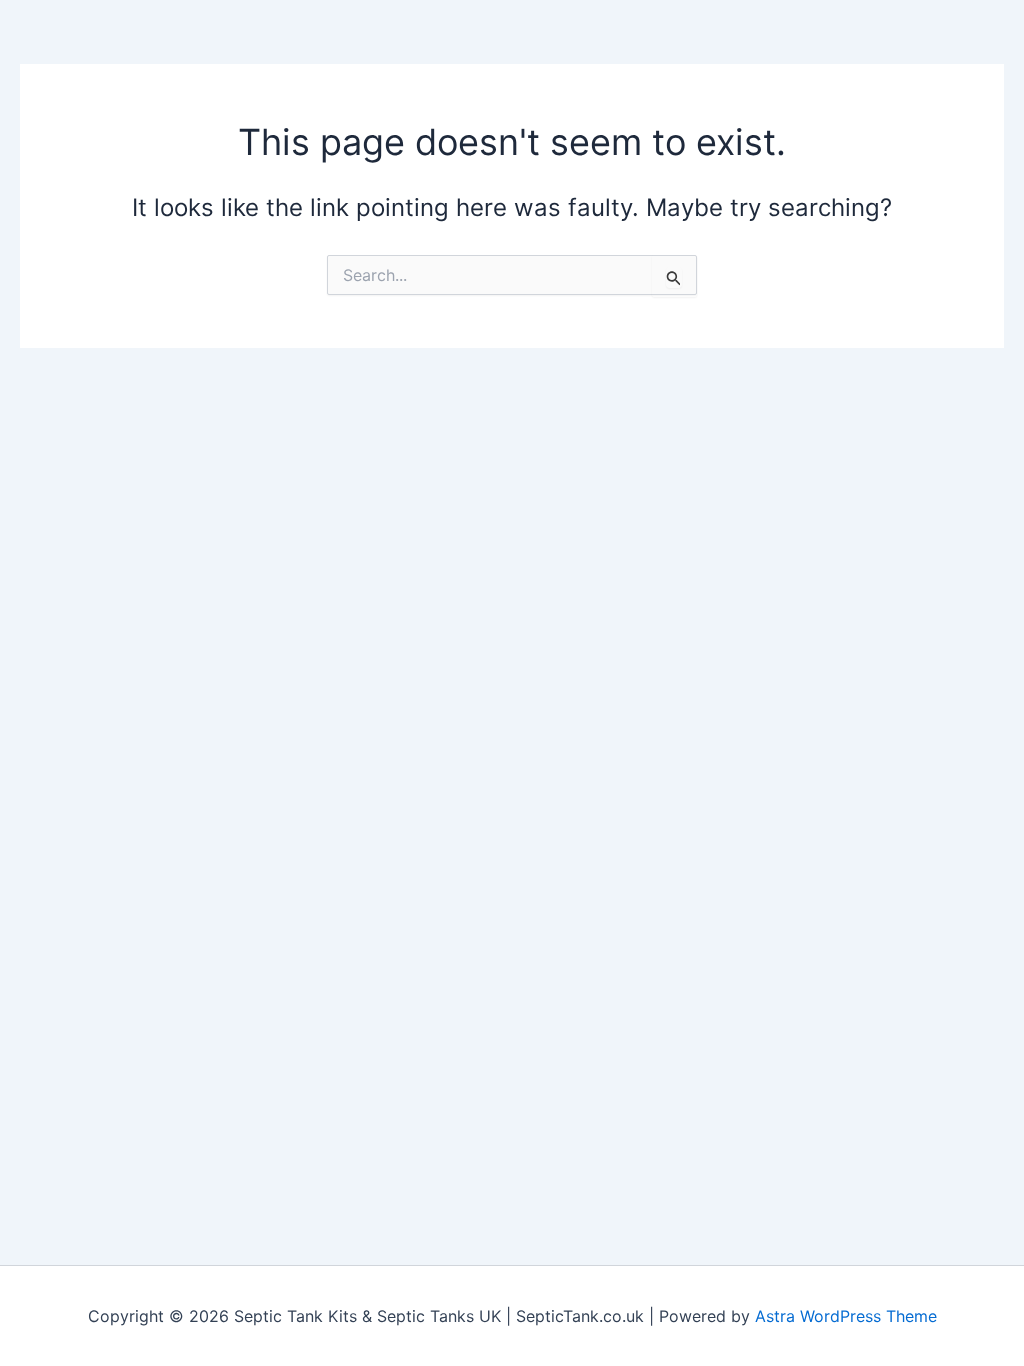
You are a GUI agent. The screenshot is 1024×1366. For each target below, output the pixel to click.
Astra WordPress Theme (846, 1316)
